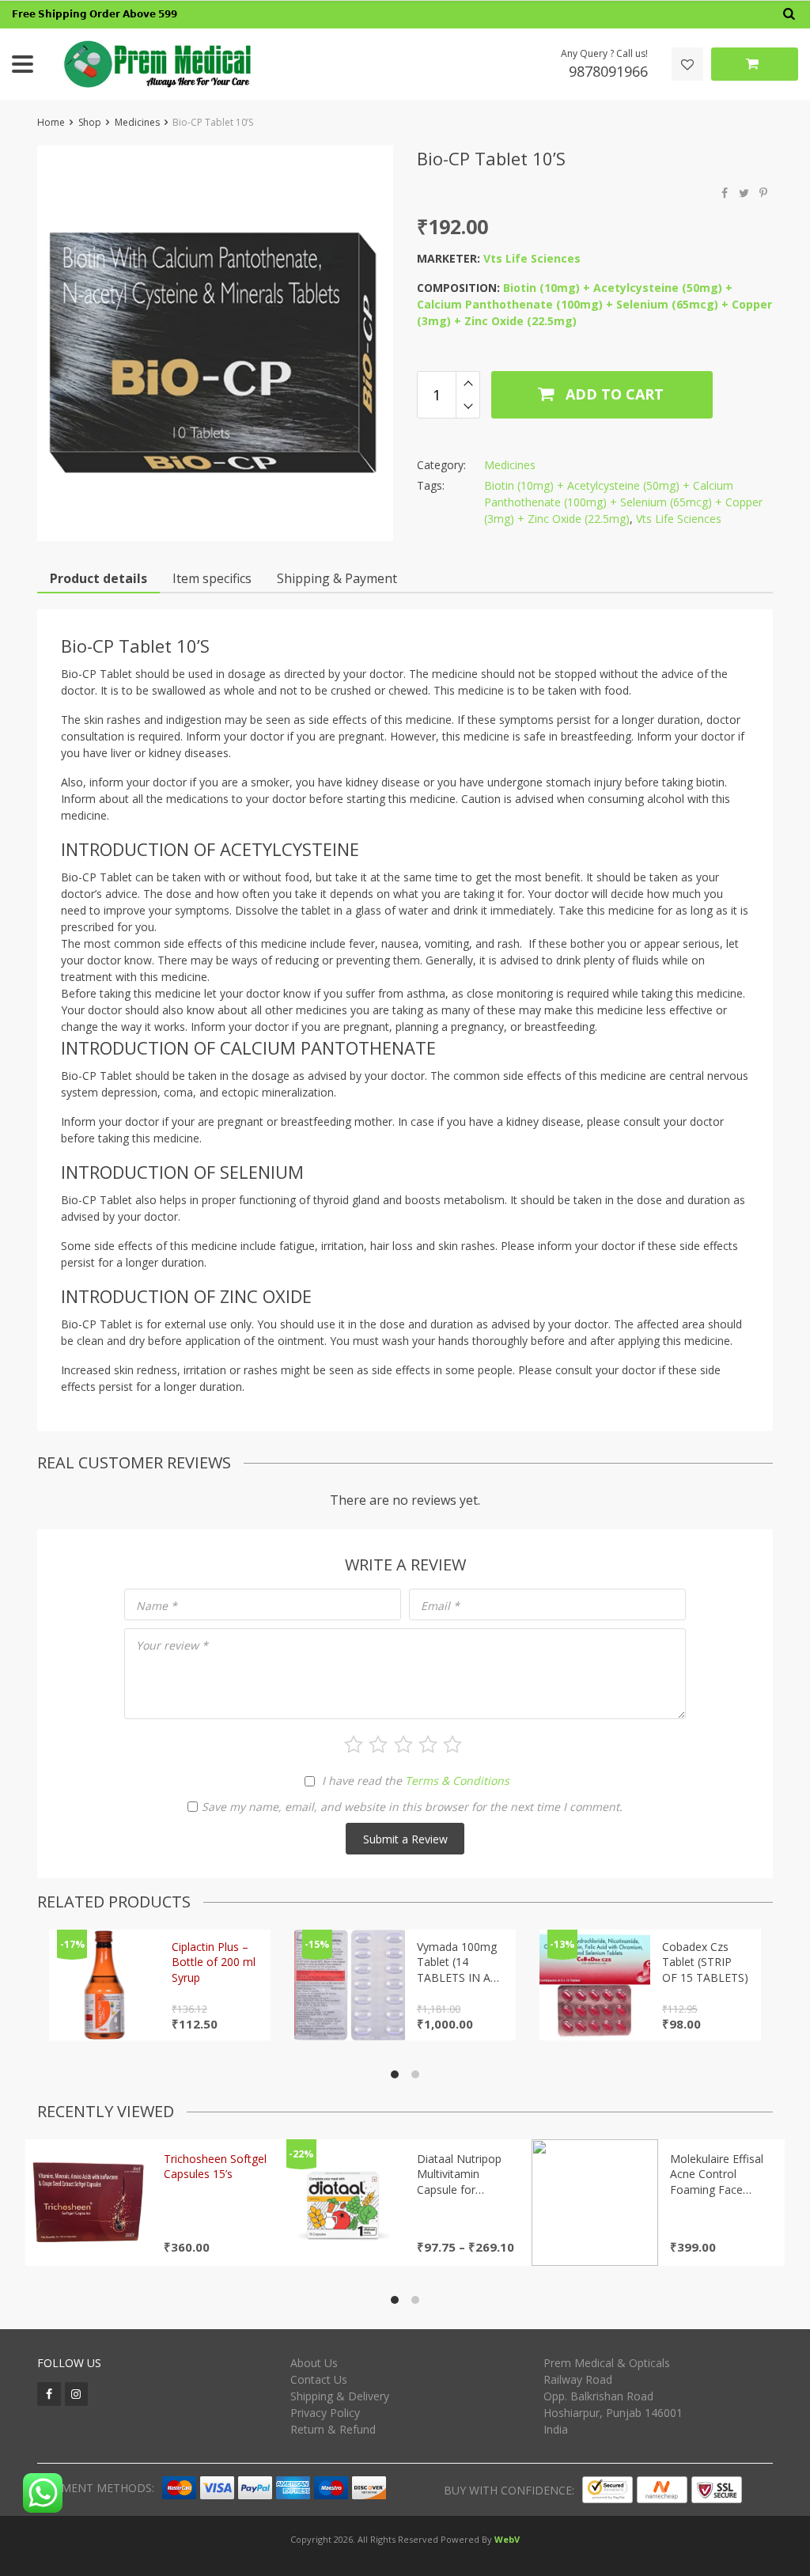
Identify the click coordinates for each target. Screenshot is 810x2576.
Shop (90, 122)
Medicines (137, 122)
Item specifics (212, 578)
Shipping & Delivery (340, 2396)
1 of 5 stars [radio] (354, 1744)
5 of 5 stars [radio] (452, 1744)
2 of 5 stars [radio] (378, 1744)
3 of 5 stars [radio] (403, 1744)
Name (157, 1606)
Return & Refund (333, 2429)
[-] (468, 407)
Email (440, 1606)
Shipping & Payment (337, 578)
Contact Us (319, 2379)
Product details (98, 578)
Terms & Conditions (457, 1780)
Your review (172, 1645)
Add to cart (613, 394)
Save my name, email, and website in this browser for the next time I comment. (412, 1807)
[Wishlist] (687, 64)
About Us (314, 2363)
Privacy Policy (325, 2413)
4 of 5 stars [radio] (428, 1744)
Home (51, 122)
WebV (507, 2539)
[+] (468, 383)
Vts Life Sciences (532, 258)
